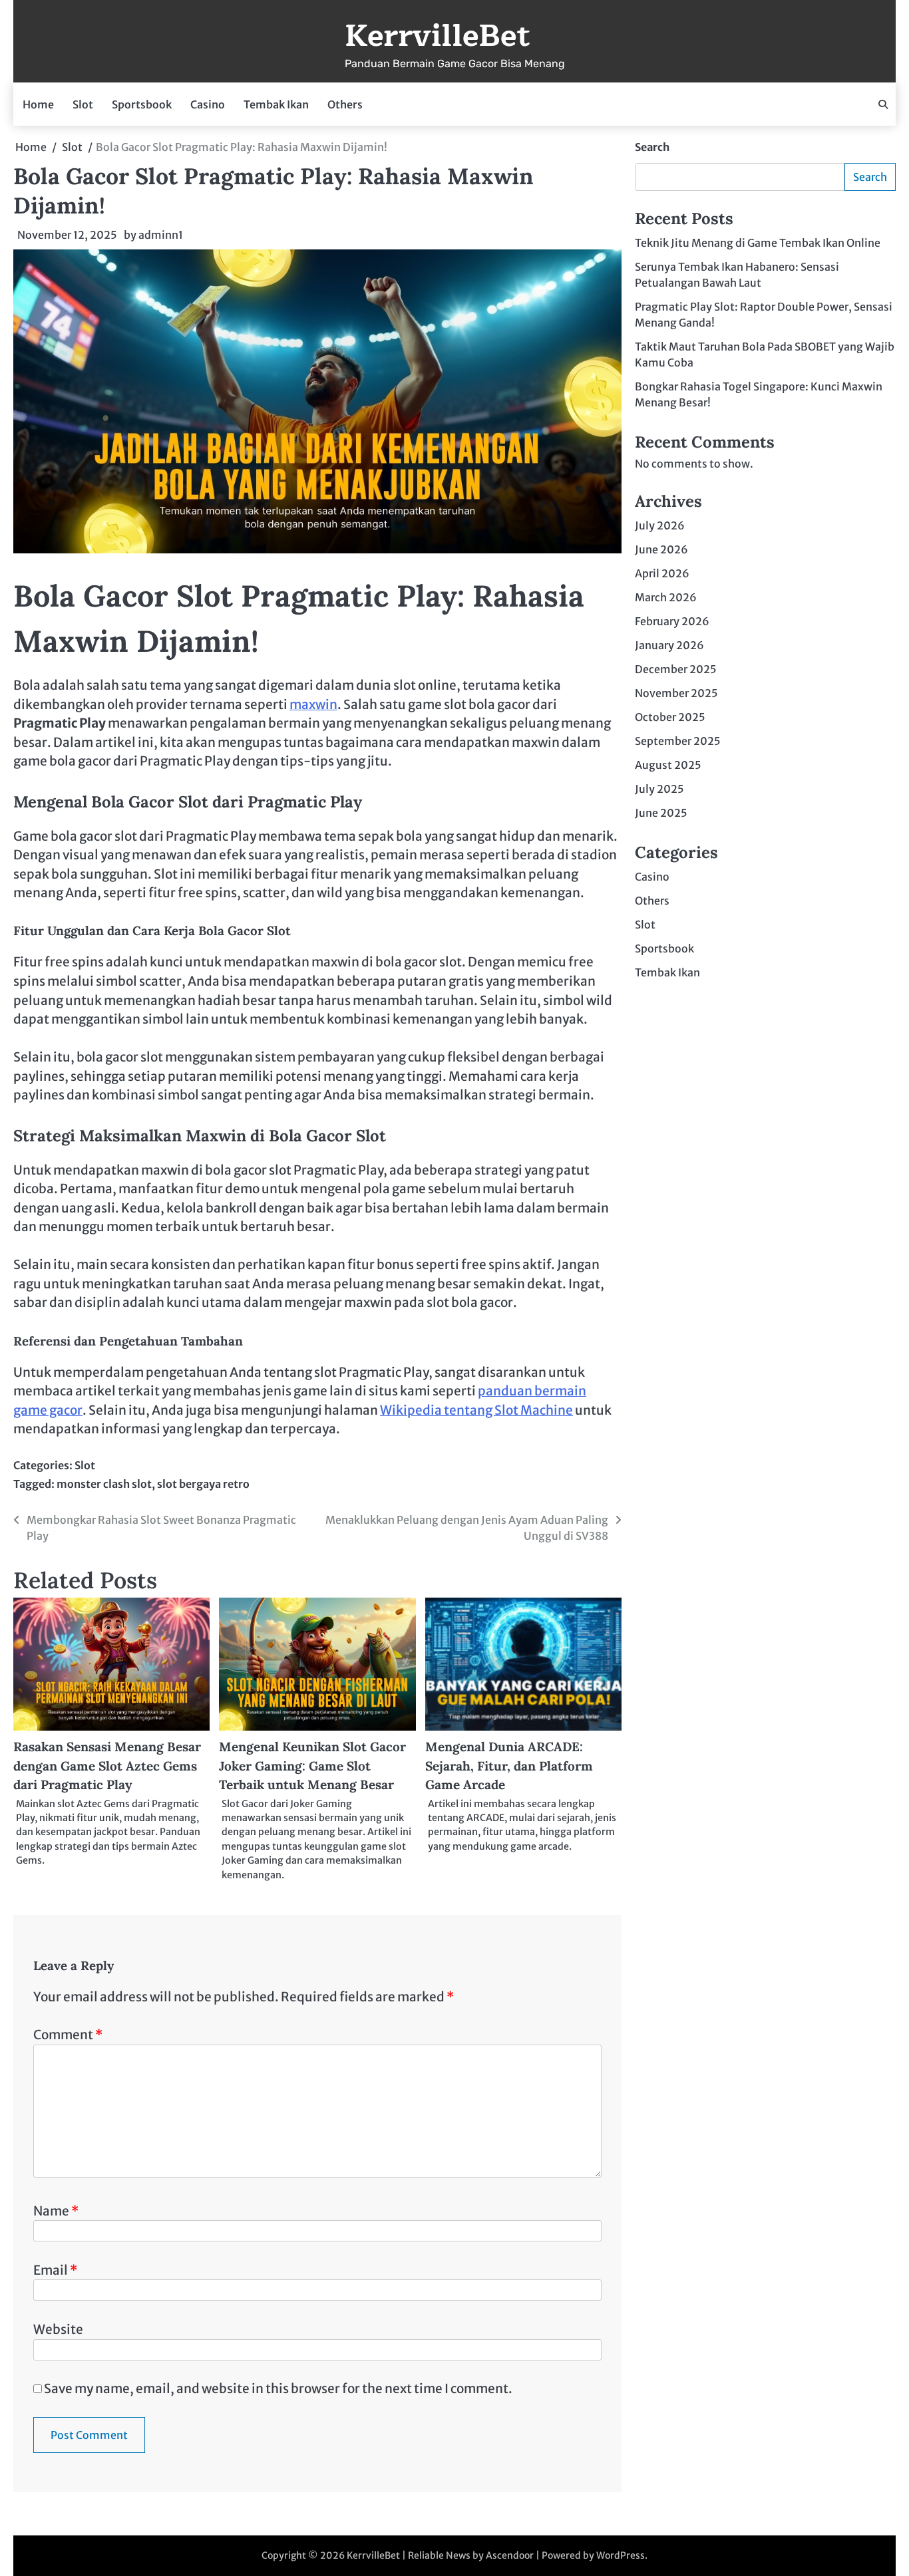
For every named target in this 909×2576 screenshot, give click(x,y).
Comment (68, 2035)
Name (56, 2211)
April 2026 (662, 573)
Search (652, 147)
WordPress (621, 2555)
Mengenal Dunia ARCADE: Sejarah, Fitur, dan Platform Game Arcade (509, 1766)
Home (38, 104)
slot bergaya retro (203, 1484)
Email (55, 2270)
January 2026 (669, 645)
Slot (83, 104)
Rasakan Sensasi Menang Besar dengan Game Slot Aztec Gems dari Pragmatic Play (107, 1766)
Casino (208, 104)
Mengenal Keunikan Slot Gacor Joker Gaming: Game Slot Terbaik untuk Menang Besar (312, 1766)
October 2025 (670, 717)
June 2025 (661, 813)
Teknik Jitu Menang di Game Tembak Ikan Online (758, 243)
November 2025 (676, 693)
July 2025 (659, 789)
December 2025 (676, 669)
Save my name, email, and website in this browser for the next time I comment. (278, 2388)
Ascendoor (510, 2555)
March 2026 (666, 597)
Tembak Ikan (276, 104)
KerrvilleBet (438, 36)
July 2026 (660, 525)
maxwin (313, 704)
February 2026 (672, 621)
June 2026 (661, 549)
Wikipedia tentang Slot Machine (476, 1410)
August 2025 (668, 765)
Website (58, 2329)
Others (345, 104)
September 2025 (678, 741)
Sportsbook (142, 104)
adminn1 (161, 235)
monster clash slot (104, 1484)
